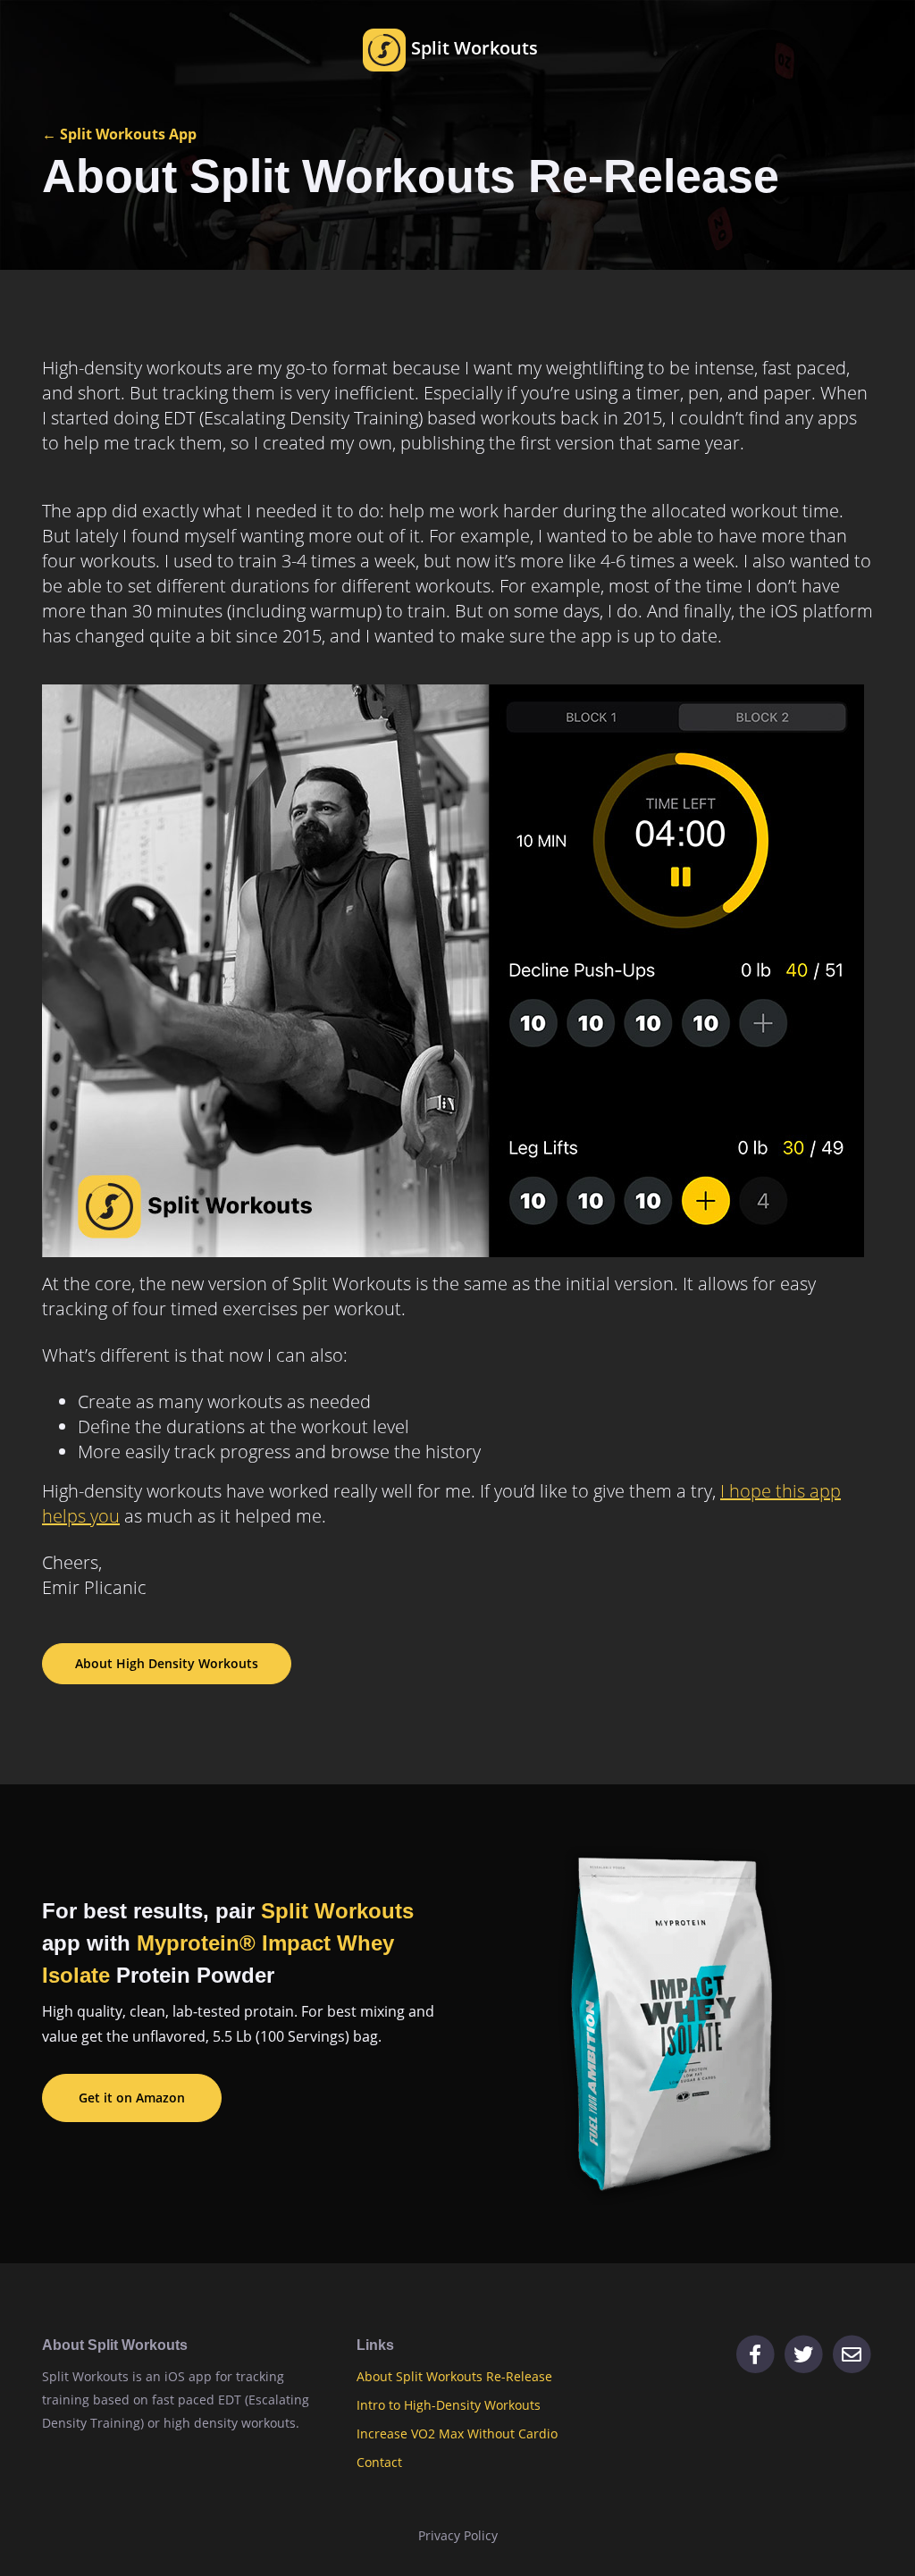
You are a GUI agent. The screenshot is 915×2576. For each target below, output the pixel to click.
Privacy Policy (458, 2535)
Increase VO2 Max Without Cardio (457, 2433)
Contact (379, 2462)
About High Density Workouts (167, 1663)
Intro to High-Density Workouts (449, 2405)
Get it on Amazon (132, 2098)
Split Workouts (472, 48)
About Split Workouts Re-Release (454, 2376)
